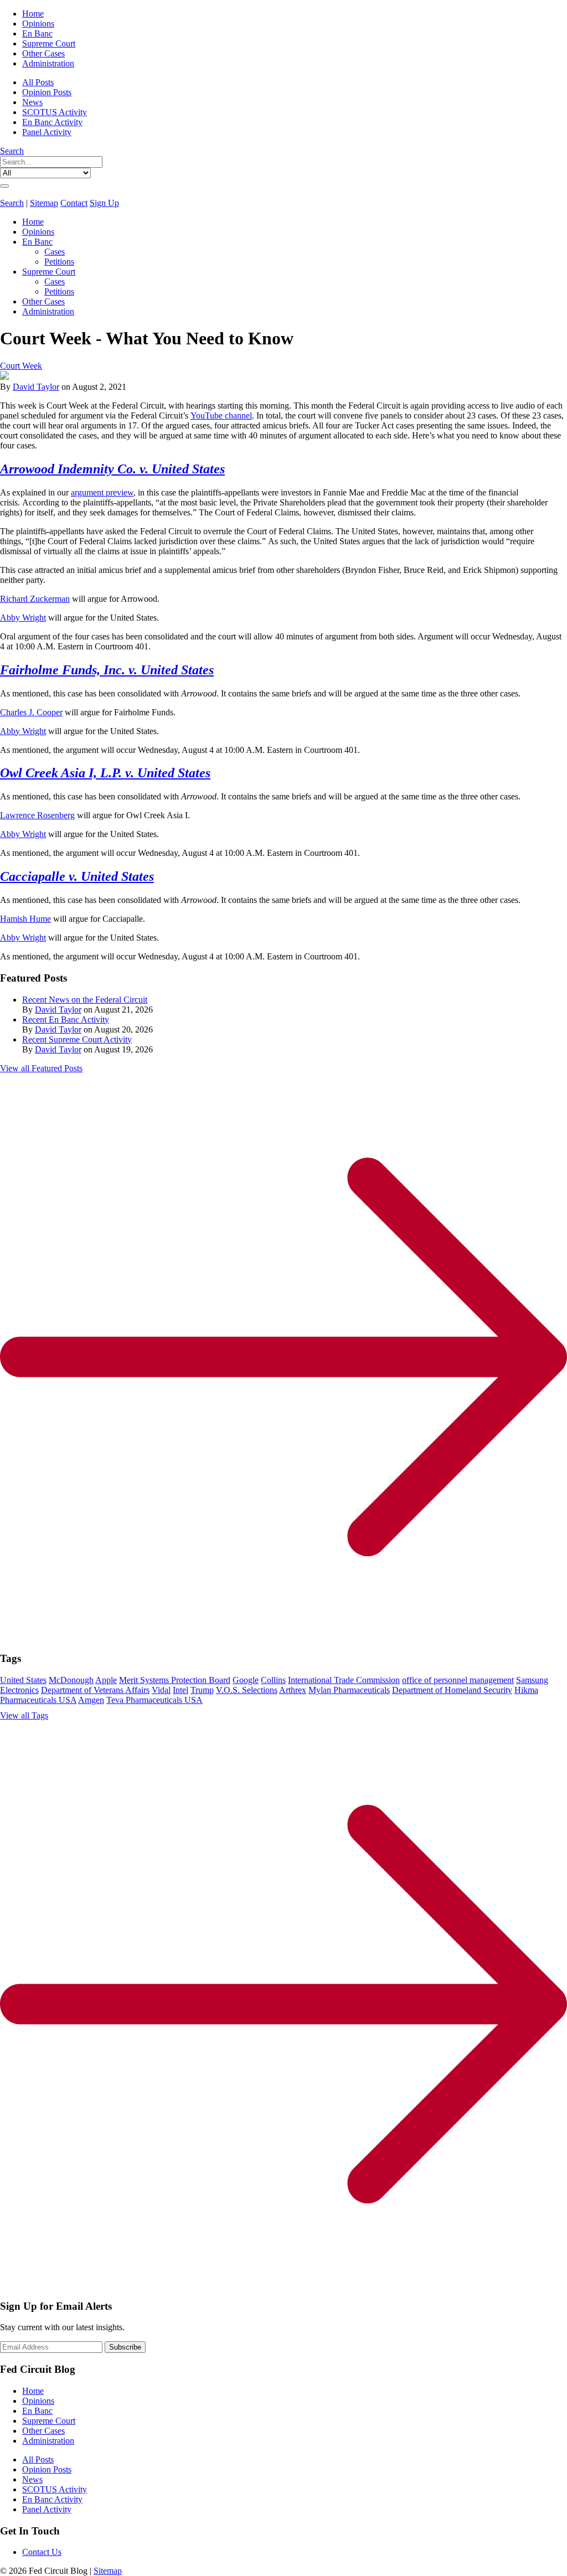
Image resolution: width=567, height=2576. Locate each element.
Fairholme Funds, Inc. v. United (89, 670)
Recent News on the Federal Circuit (85, 1000)
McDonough (71, 1680)
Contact (74, 203)
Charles (13, 712)
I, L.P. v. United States (148, 773)
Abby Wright (23, 731)
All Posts (38, 82)
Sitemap (44, 203)
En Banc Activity (52, 122)
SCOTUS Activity (55, 112)
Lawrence (19, 815)
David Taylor (36, 387)
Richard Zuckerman (35, 599)
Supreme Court (49, 43)
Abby (11, 618)
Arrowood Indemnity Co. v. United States (112, 469)
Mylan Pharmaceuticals (349, 1690)
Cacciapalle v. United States (77, 876)
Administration (48, 63)
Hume (40, 919)
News (32, 102)
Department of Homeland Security (452, 1690)
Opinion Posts (47, 92)
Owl (13, 773)
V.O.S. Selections (247, 1690)
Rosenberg (56, 815)
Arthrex (293, 1690)
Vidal (161, 1690)
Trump (202, 1690)
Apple (106, 1680)
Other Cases (43, 53)
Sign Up (104, 203)
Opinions (38, 24)
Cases (55, 252)
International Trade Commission (344, 1680)
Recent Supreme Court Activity (77, 1039)
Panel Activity (47, 132)
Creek (42, 773)
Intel (181, 1690)
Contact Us (42, 2552)
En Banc (37, 33)
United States (23, 1680)
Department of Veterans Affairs (95, 1690)
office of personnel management (458, 1680)
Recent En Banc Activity (66, 1019)
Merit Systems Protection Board (175, 1680)
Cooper (50, 712)
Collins (273, 1680)
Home (33, 14)
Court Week (21, 366)
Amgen (91, 1700)
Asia (73, 773)
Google (246, 1680)
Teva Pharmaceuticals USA (154, 1700)
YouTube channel (221, 415)
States (196, 670)
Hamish (15, 919)
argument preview (102, 492)
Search (12, 151)
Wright (34, 618)
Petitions (59, 262)
